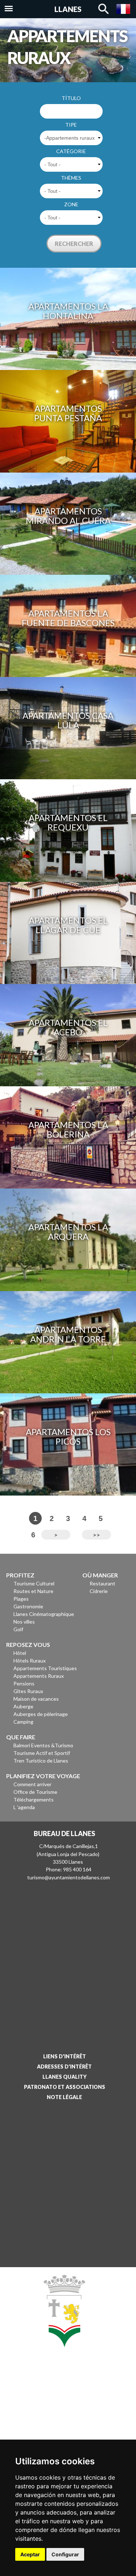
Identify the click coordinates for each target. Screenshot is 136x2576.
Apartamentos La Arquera (68, 1232)
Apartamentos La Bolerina (68, 1129)
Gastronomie (28, 1606)
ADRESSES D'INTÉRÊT (64, 2067)
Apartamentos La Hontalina (68, 311)
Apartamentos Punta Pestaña (68, 413)
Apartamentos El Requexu (68, 822)
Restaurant (102, 1583)
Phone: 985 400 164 (69, 1869)
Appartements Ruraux (39, 1676)
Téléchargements (34, 1799)
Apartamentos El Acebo (68, 1027)
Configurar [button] (65, 2554)
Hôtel (20, 1653)
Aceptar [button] (30, 2554)
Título (71, 98)
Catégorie (71, 151)
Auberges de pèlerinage (41, 1714)
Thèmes (71, 178)
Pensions (24, 1683)
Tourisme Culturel (34, 1583)
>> (96, 1535)
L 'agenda (24, 1807)
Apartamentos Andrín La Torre (68, 1334)
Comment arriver (32, 1784)
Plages (21, 1599)
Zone (71, 204)
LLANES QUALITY (65, 2077)
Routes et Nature (33, 1591)
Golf (18, 1629)
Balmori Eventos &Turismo (43, 1745)
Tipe (71, 125)
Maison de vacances (36, 1699)
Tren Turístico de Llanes (41, 1761)
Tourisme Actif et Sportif (42, 1753)
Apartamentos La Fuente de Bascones (68, 618)
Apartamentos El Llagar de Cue (68, 925)
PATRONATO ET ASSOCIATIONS (65, 2087)
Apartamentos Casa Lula (68, 720)
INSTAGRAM (62, 2416)
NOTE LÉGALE (64, 2097)
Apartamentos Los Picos (68, 1436)
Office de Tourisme (35, 1792)
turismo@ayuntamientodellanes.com (69, 1877)
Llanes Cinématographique (44, 1614)
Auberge (23, 1706)
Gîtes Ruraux (28, 1691)
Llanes (68, 9)
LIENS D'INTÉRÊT (65, 2056)
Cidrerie (99, 1591)
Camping (23, 1722)
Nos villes (24, 1622)
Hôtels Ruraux (30, 1661)
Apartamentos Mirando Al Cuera (68, 516)
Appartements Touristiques (45, 1668)
